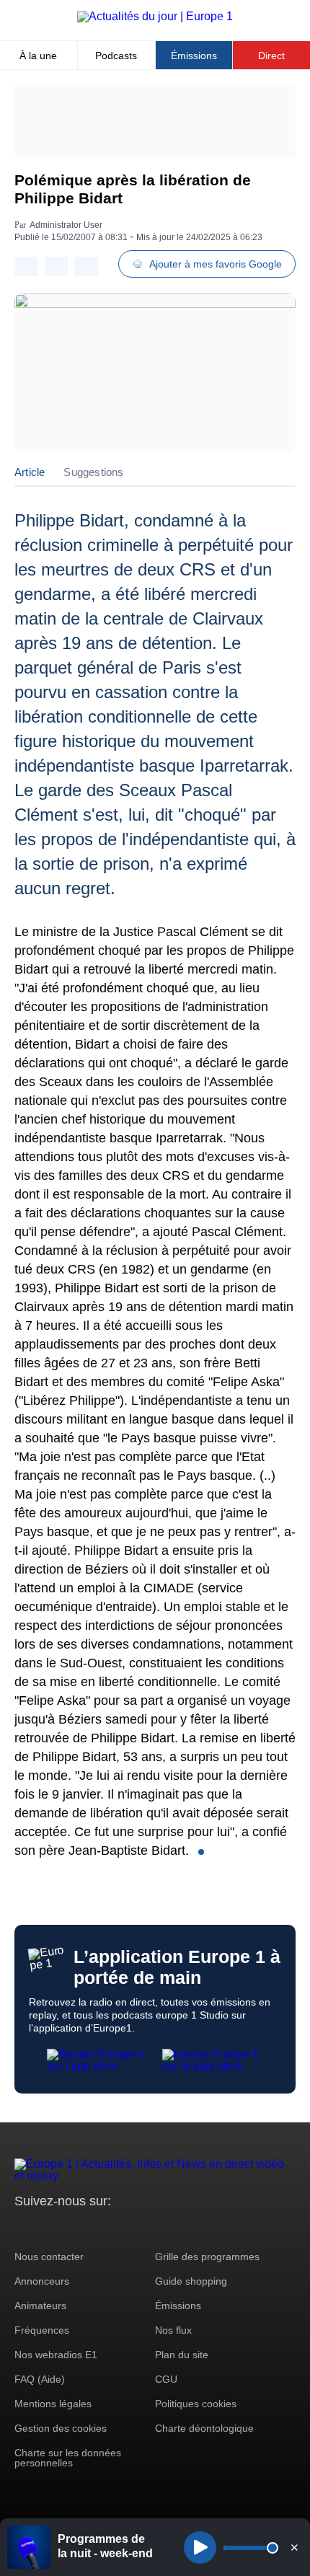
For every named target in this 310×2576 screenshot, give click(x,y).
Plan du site (182, 2355)
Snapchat (121, 2228)
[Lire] (200, 2548)
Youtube (97, 2228)
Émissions (194, 56)
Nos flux (173, 2330)
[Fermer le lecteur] (294, 2547)
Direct (271, 56)
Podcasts (116, 56)
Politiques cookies (196, 2404)
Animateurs (40, 2306)
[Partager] (26, 266)
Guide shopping (191, 2281)
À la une (38, 56)
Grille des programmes (207, 2257)
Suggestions (93, 472)
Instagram (48, 2228)
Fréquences (42, 2330)
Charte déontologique (204, 2428)
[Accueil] (155, 16)
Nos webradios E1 (56, 2355)
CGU (166, 2379)
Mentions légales (53, 2404)
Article (30, 472)
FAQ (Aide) (40, 2379)
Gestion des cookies (61, 2428)
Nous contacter (49, 2257)
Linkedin (146, 2228)
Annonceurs (42, 2281)
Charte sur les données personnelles (68, 2458)
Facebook (72, 2228)
